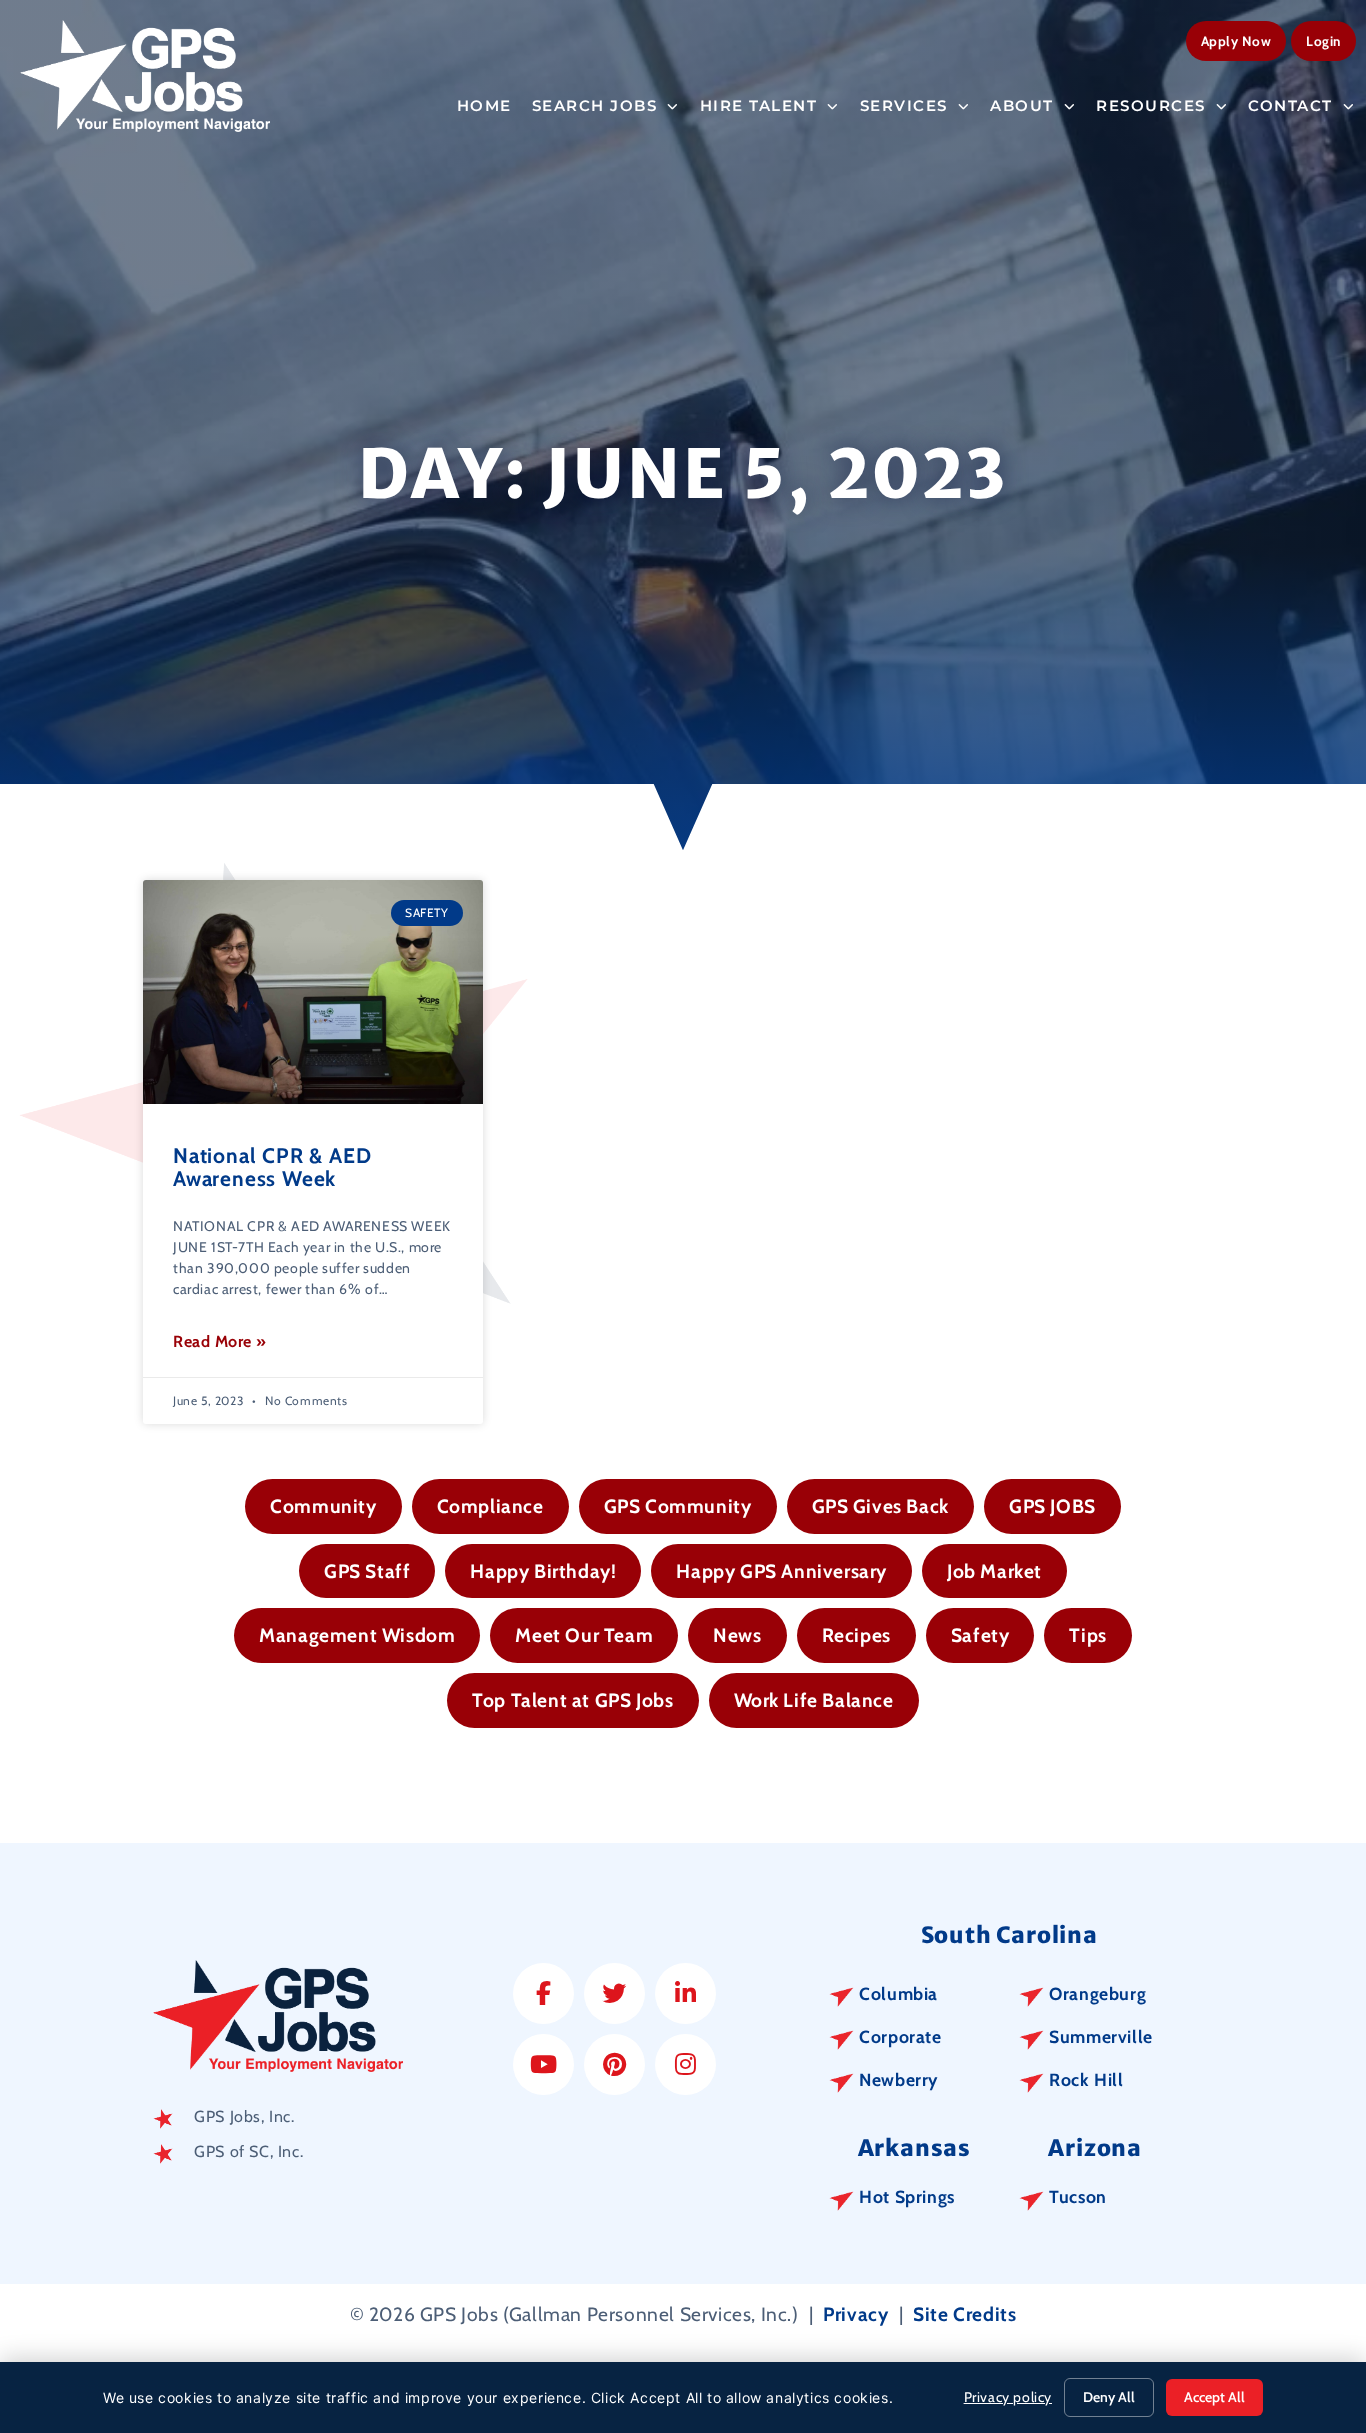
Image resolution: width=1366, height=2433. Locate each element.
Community (323, 1506)
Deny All (1109, 2397)
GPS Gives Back (880, 1506)
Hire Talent (759, 105)
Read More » (220, 1341)
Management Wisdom (357, 1635)
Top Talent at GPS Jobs (572, 1700)
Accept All (1214, 2397)
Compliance (490, 1506)
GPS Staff (367, 1571)
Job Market (994, 1571)
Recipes (856, 1635)
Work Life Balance (814, 1700)
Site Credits (964, 2314)
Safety (980, 1635)
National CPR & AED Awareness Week (272, 1167)
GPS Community (678, 1506)
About (1022, 105)
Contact (1290, 105)
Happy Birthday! (543, 1571)
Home (484, 105)
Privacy (855, 2314)
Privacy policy (1008, 2397)
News (737, 1635)
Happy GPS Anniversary (781, 1571)
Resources (1151, 105)
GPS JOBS (1052, 1506)
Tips (1087, 1635)
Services (904, 105)
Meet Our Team (584, 1635)
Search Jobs (595, 105)
